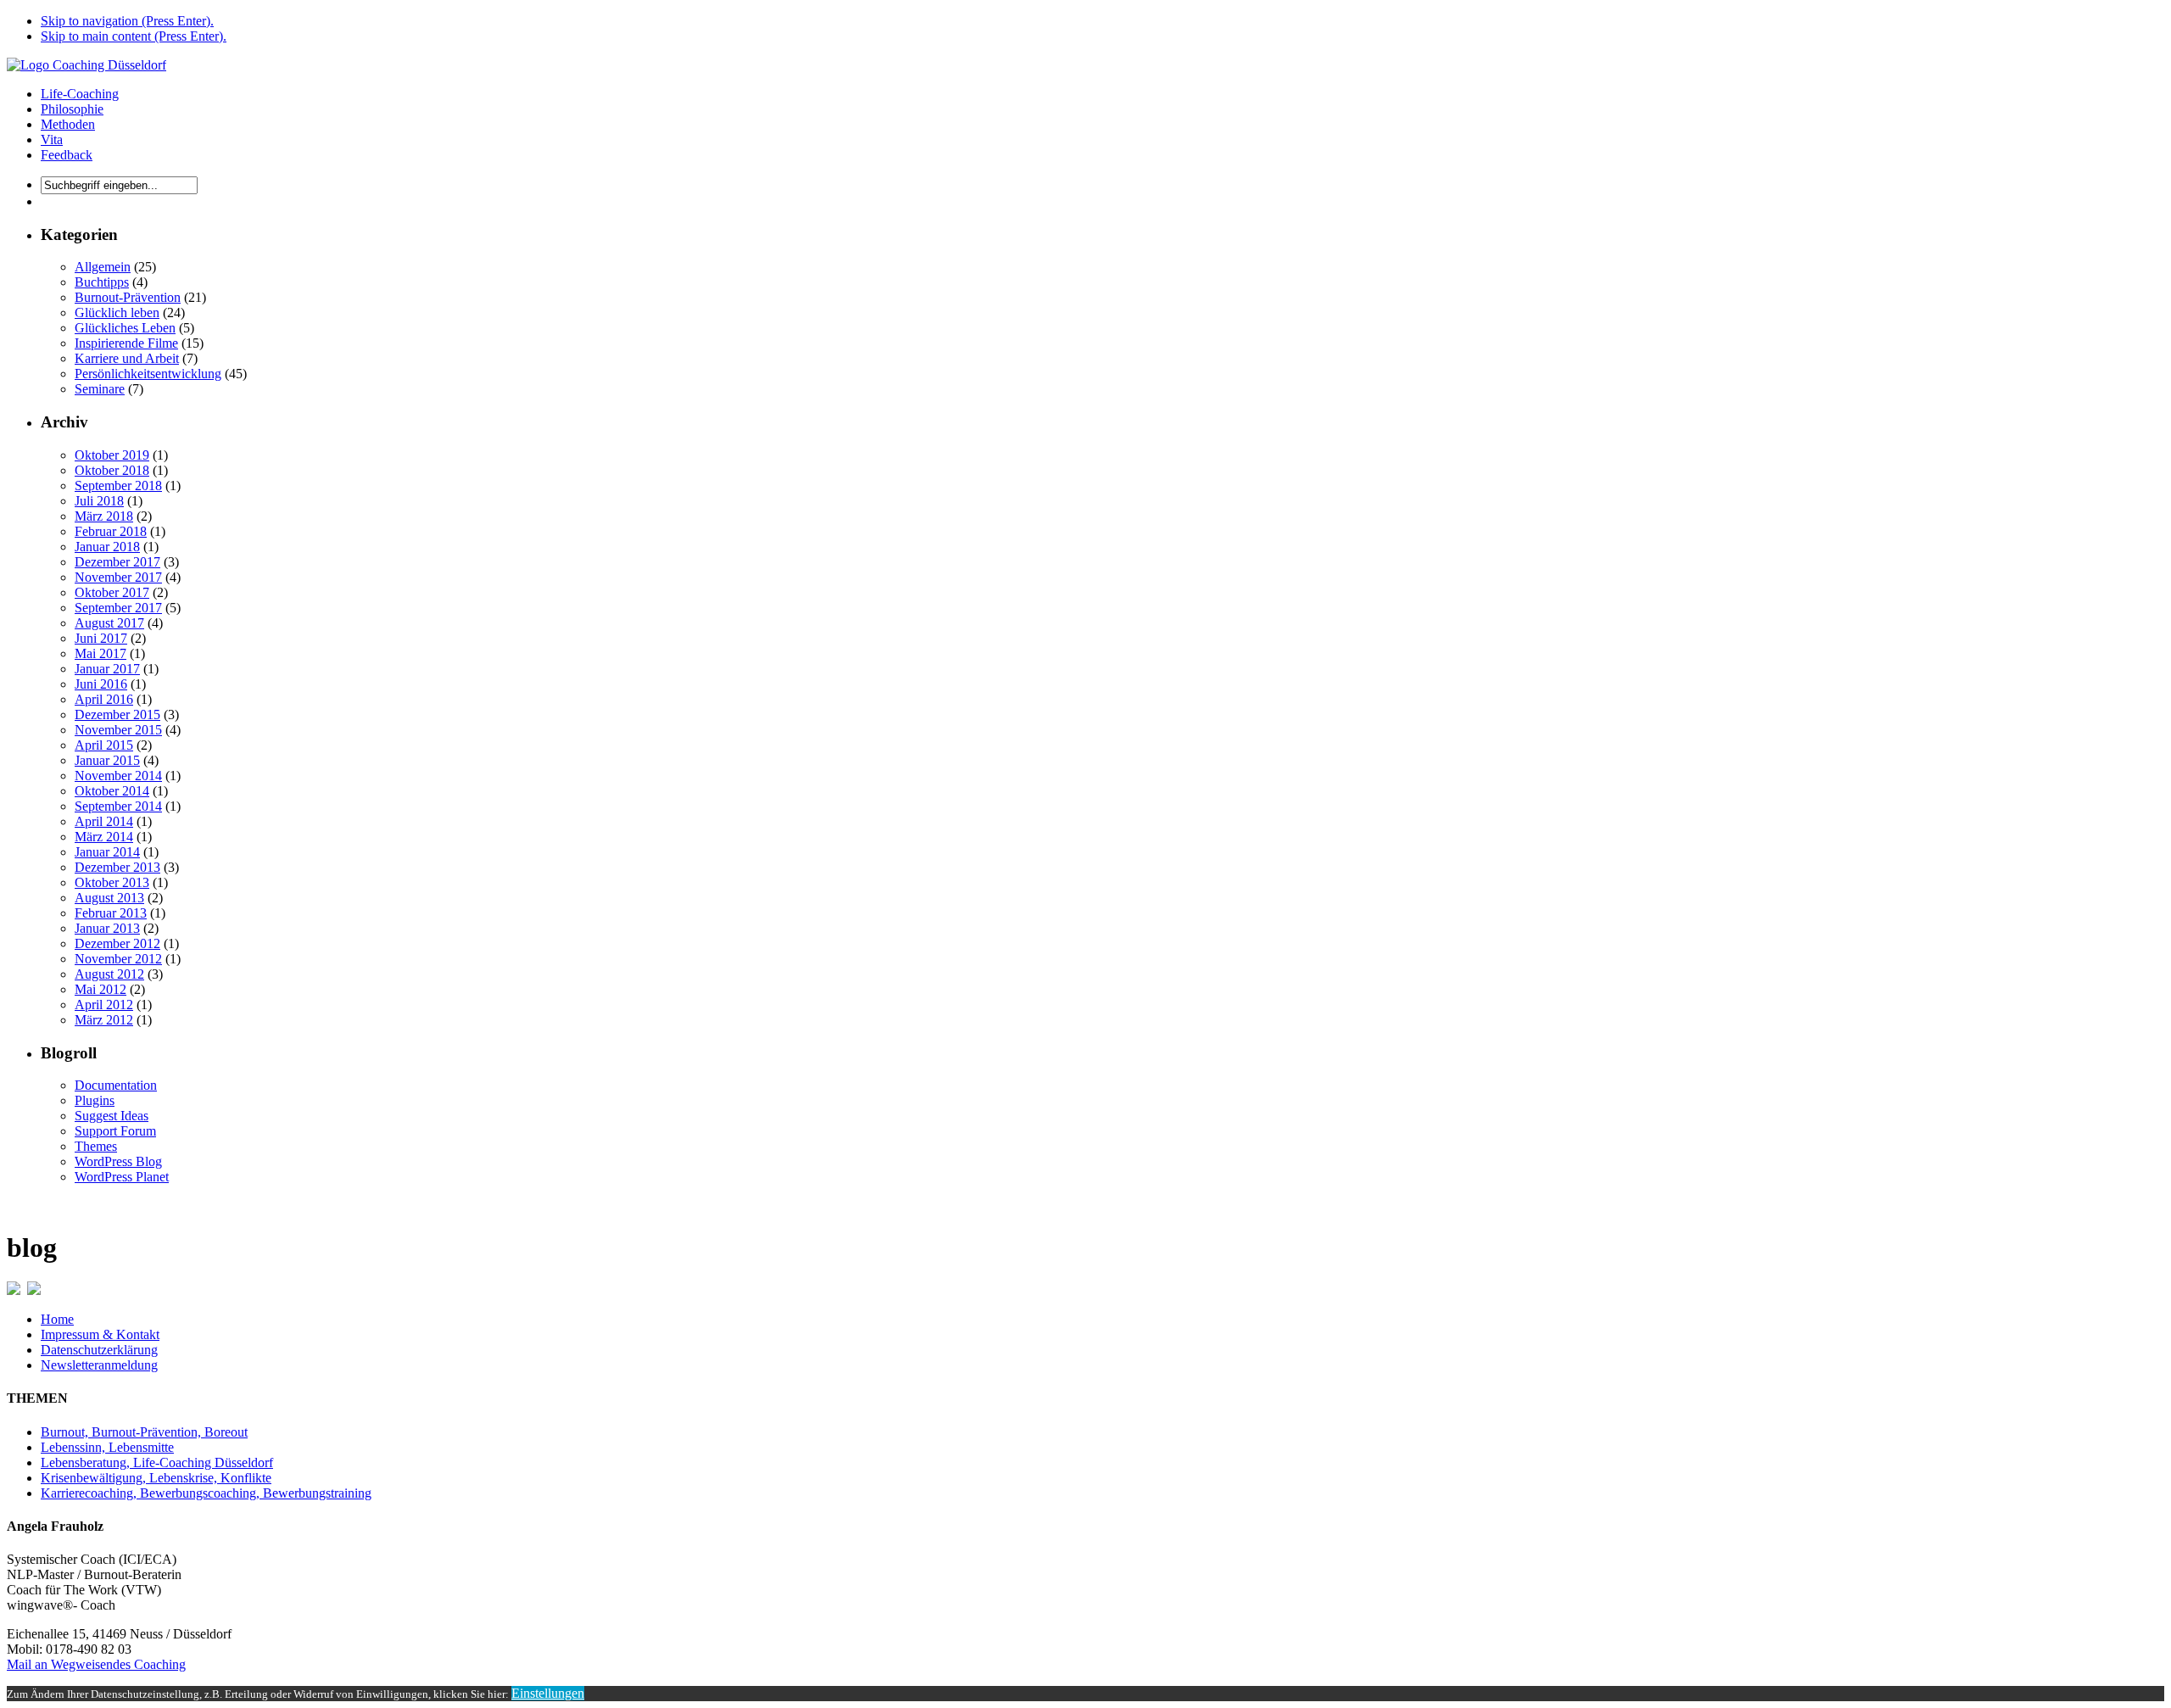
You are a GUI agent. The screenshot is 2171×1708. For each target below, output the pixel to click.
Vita (52, 140)
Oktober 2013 (112, 882)
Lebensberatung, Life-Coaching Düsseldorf (157, 1462)
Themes (96, 1146)
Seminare (100, 389)
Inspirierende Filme (126, 343)
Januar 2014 (107, 852)
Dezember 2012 (117, 943)
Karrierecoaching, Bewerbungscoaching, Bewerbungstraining (206, 1493)
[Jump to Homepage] (87, 65)
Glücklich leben (117, 313)
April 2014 (104, 821)
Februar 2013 (111, 913)
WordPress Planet (122, 1177)
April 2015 (104, 745)
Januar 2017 (107, 669)
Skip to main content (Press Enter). (134, 36)
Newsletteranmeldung (99, 1365)
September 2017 (118, 608)
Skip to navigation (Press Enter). (127, 21)
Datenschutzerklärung (99, 1350)
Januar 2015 (107, 760)
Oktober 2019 (112, 455)
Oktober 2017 (112, 592)
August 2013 (109, 898)
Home (57, 1319)
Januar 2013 (107, 928)
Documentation (116, 1085)
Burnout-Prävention (128, 297)
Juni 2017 (101, 638)
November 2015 (118, 730)
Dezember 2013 (117, 867)
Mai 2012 (100, 989)
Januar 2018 (107, 547)
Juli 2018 (99, 501)
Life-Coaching (80, 94)
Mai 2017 (100, 653)
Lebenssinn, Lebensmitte (107, 1447)
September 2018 (118, 486)
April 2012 (104, 1005)
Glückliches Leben (125, 328)
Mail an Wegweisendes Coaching (96, 1664)
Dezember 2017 (117, 562)
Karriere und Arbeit (127, 358)
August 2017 (109, 623)
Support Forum (115, 1131)
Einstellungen (548, 1693)
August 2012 (109, 974)
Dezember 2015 (117, 714)
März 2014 (104, 837)
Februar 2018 (111, 531)
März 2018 (104, 516)
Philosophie (72, 109)
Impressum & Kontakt (100, 1334)
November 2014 (118, 776)
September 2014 (118, 806)
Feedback (67, 155)
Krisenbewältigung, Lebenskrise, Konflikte (156, 1478)
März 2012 (104, 1020)
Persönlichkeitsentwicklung (148, 374)
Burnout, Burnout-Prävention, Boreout (144, 1432)
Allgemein (103, 267)
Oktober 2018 (112, 470)
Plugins (95, 1100)
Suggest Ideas (112, 1116)
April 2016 (104, 699)
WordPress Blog (118, 1161)
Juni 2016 (101, 684)
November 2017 (118, 577)
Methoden (68, 124)
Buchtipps (102, 282)
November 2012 (118, 959)
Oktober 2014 (112, 791)
